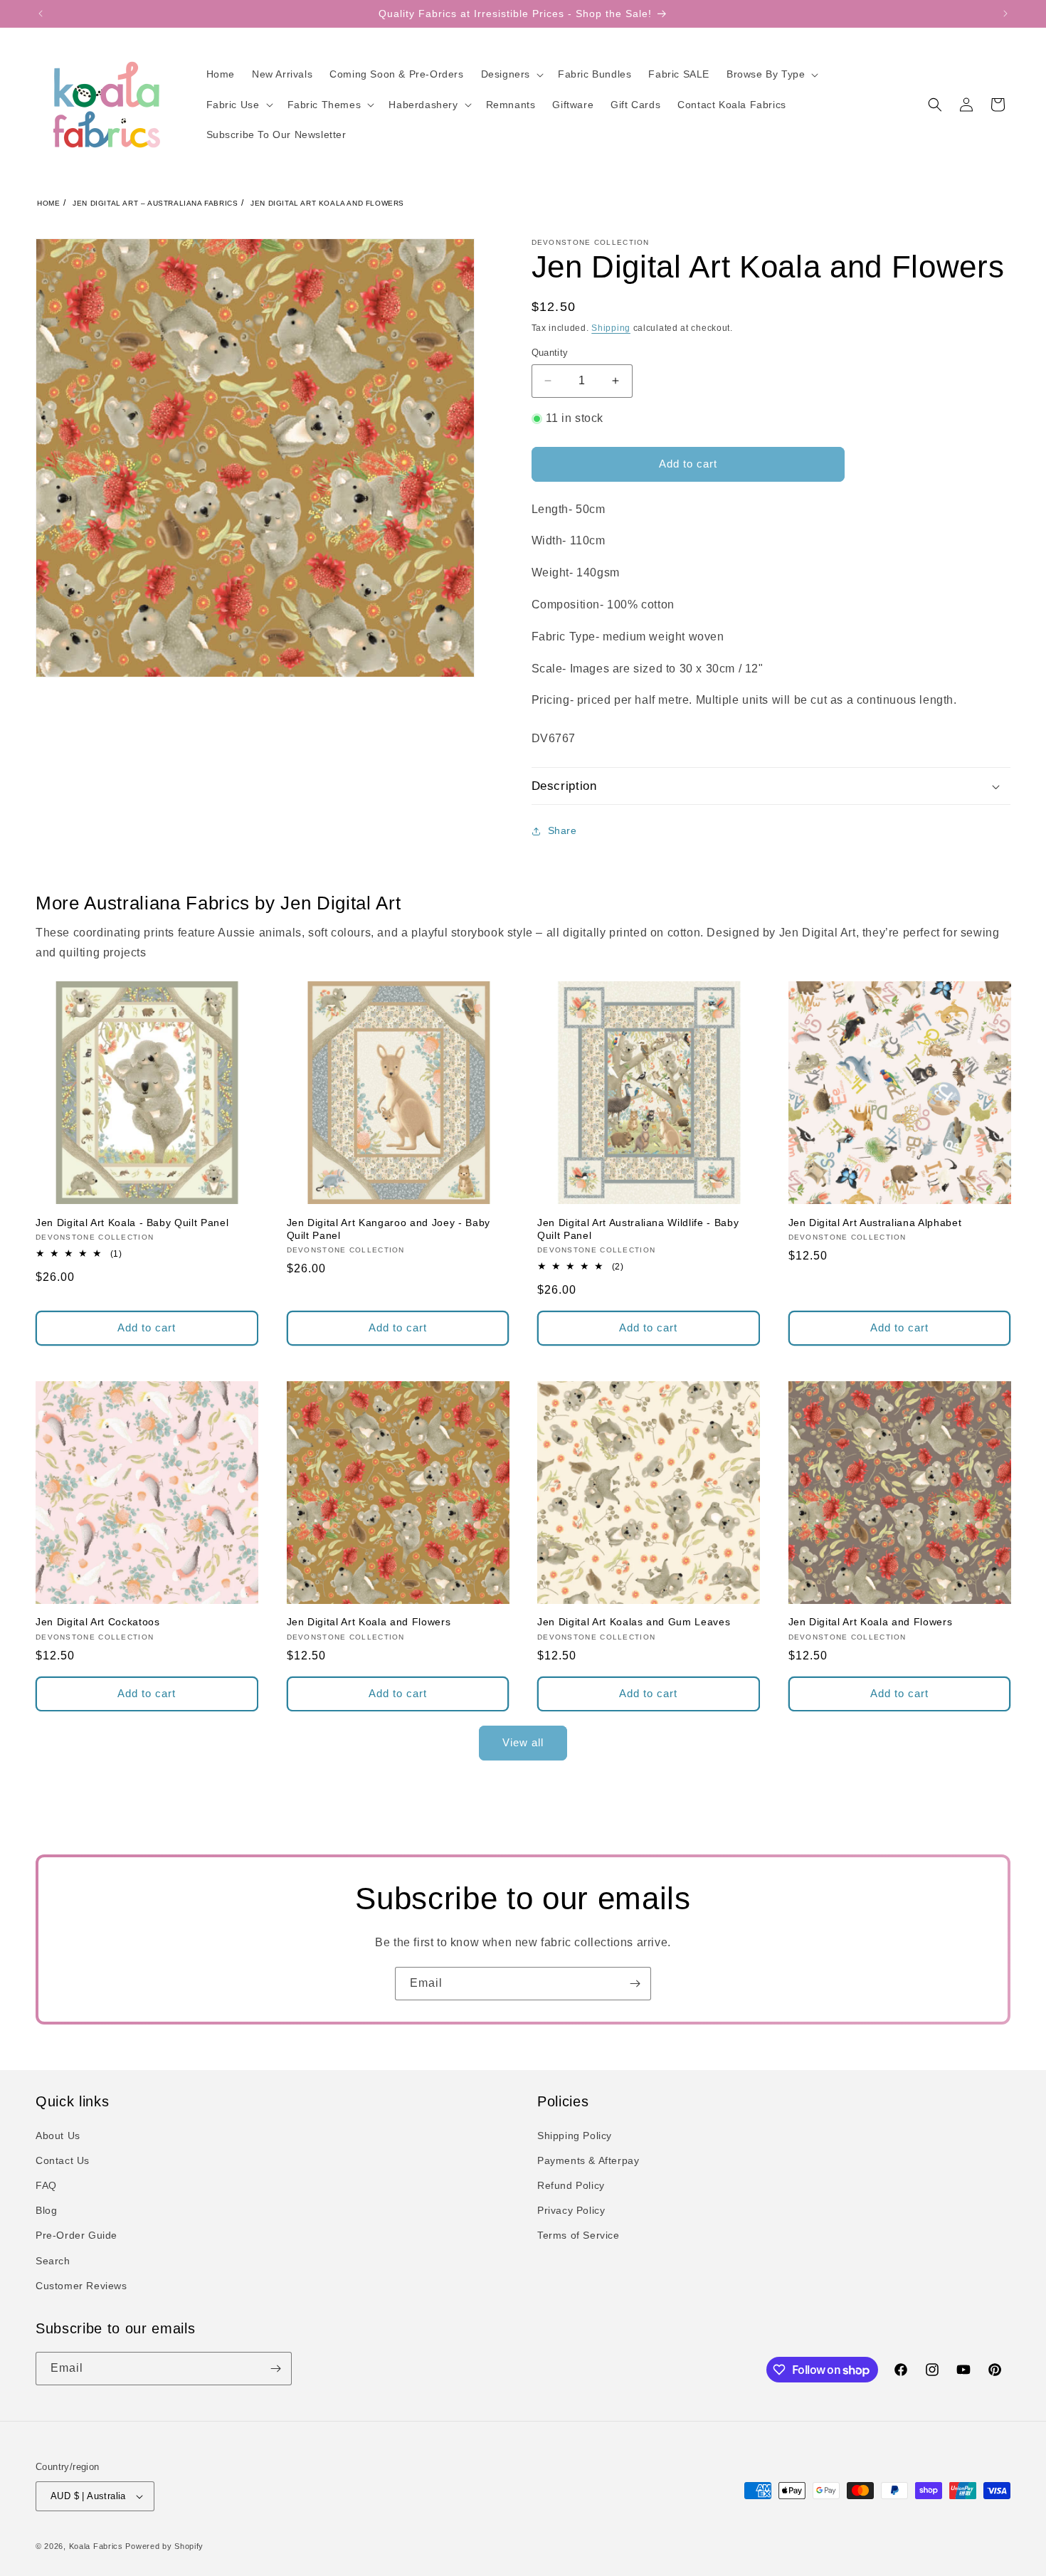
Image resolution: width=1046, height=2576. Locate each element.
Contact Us (63, 2160)
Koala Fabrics (96, 2546)
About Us (58, 2136)
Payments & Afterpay (588, 2160)
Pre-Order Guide (76, 2235)
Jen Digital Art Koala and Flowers (327, 203)
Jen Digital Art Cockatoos (98, 1622)
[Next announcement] (1005, 14)
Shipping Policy (575, 2136)
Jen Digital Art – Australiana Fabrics (155, 203)
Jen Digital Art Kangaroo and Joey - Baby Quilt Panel (389, 1229)
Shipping (611, 328)
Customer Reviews (81, 2286)
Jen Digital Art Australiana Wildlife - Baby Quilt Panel (638, 1229)
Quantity (550, 353)
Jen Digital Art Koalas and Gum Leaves (634, 1622)
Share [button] (562, 830)
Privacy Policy (571, 2210)
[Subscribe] (635, 1984)
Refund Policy (571, 2185)
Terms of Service (579, 2235)
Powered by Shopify (164, 2546)
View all (523, 1742)
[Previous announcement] (41, 14)
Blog (46, 2210)
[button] (511, 74)
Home (48, 203)
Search (53, 2261)
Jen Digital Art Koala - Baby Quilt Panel (132, 1223)
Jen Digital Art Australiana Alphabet (875, 1223)
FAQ (46, 2185)
